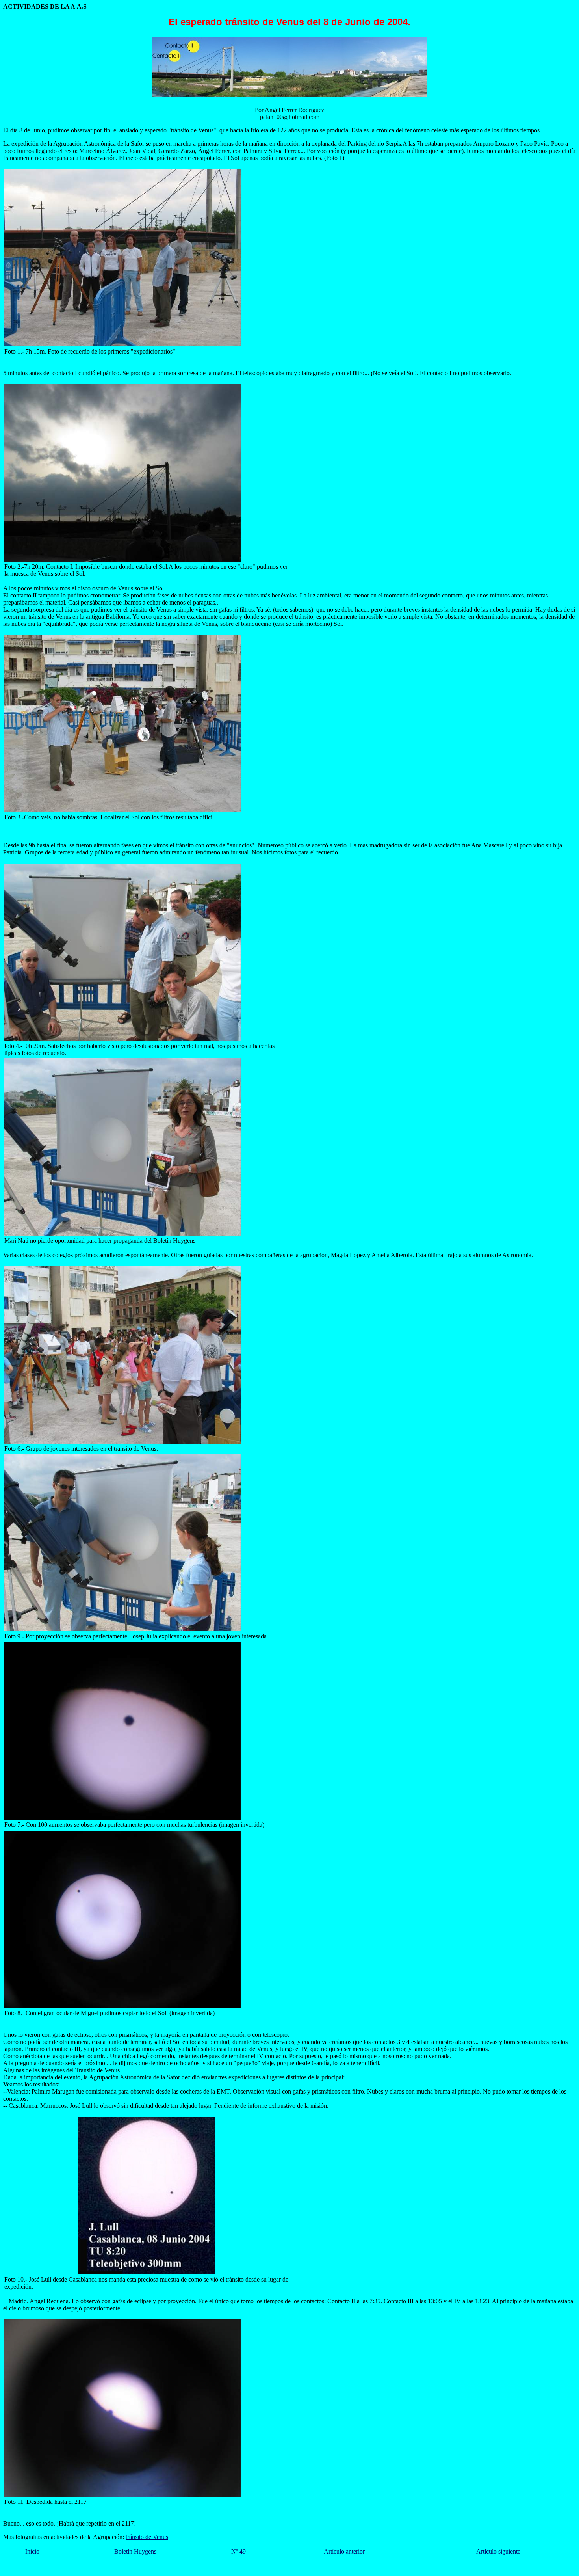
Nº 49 (238, 2551)
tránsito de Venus (147, 2537)
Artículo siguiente (498, 2551)
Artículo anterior (344, 2551)
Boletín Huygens (135, 2551)
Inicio (32, 2551)
